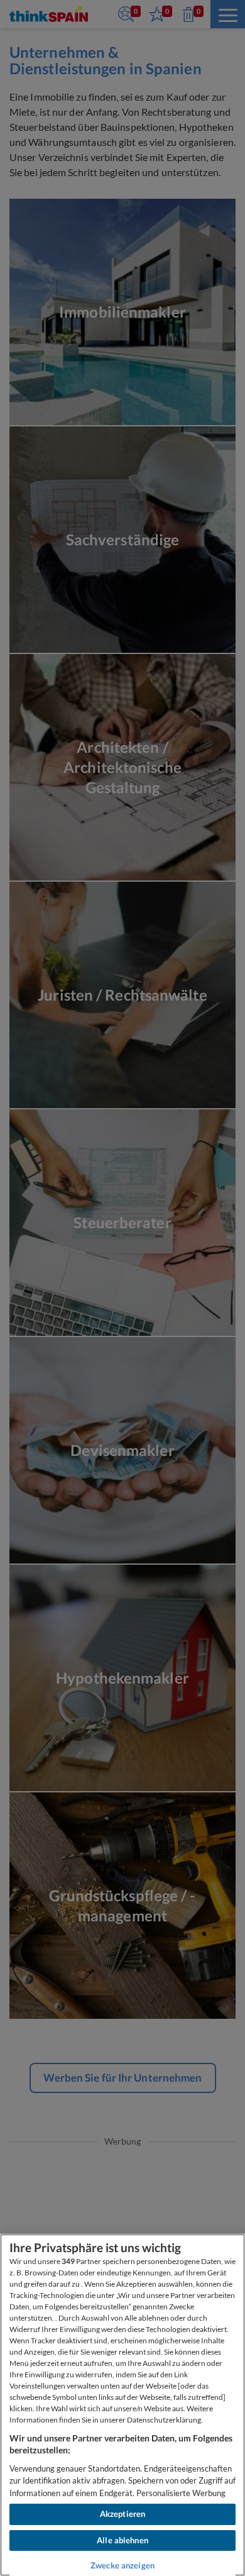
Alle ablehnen (122, 2540)
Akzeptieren (122, 2514)
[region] (122, 2405)
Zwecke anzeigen (122, 2565)
